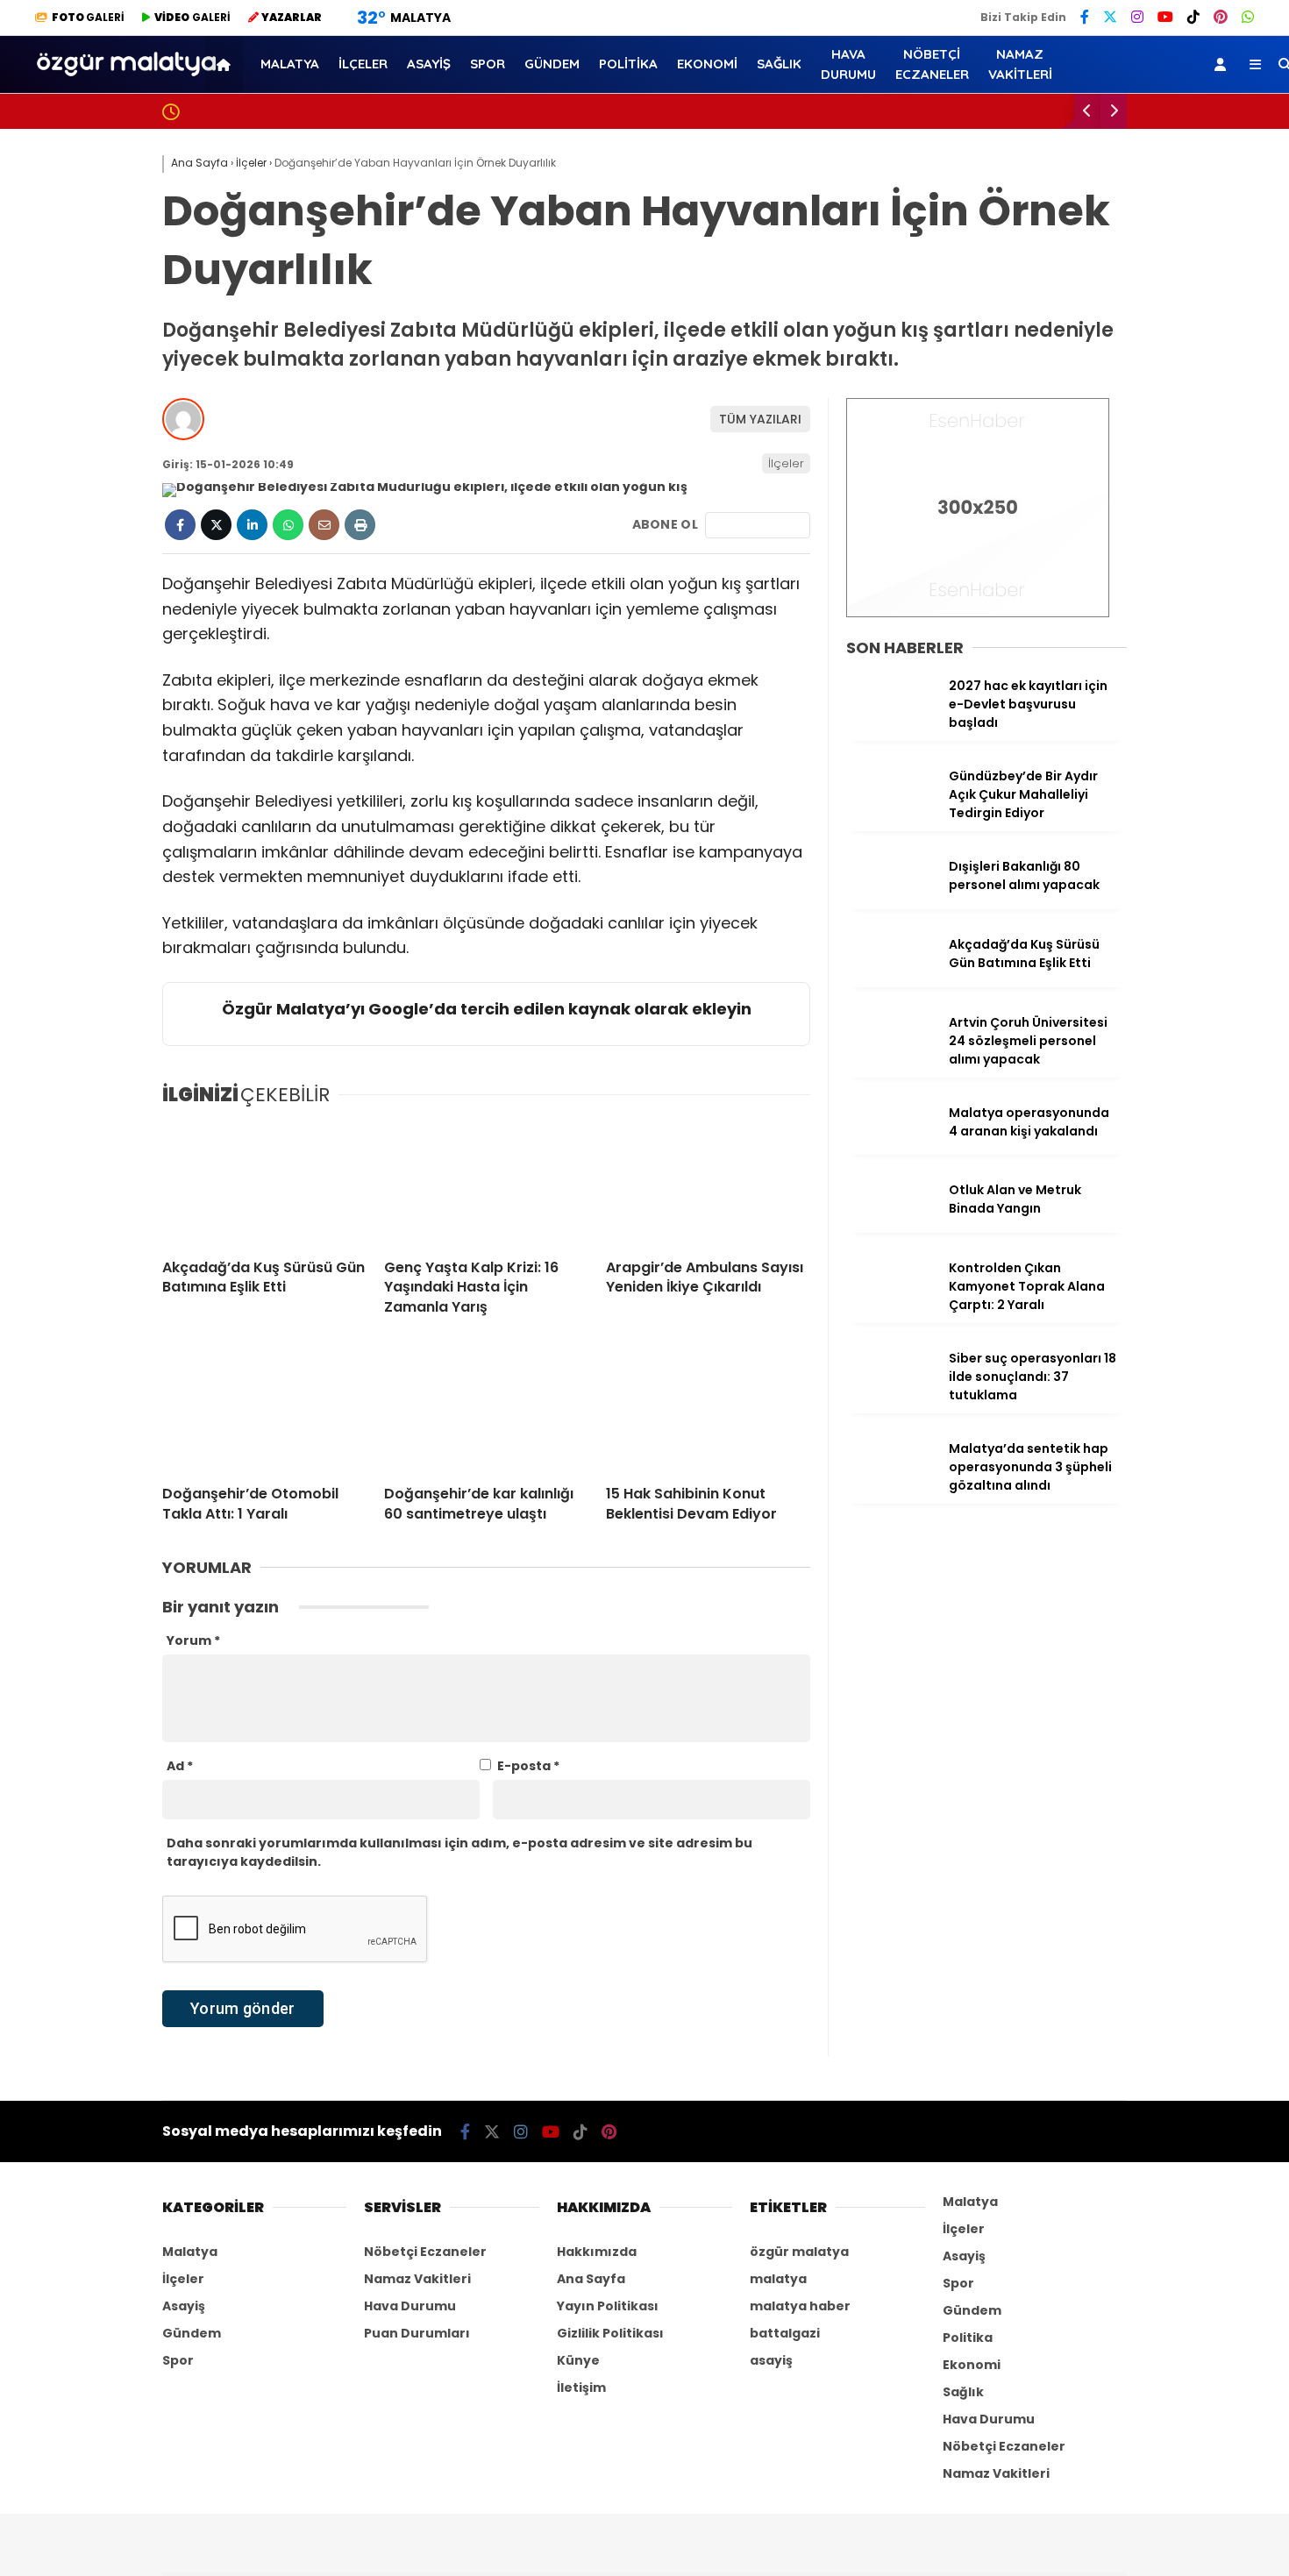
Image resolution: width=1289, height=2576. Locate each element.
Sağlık (1109, 610)
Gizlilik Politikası (610, 2333)
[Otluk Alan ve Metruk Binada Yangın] (891, 1228)
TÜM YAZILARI (760, 419)
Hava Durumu (1145, 718)
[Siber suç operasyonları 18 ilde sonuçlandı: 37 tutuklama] (891, 1396)
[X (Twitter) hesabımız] (1179, 925)
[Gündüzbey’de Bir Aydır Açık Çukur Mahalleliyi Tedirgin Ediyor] (891, 814)
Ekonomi (1117, 575)
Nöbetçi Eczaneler (1166, 681)
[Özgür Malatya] (126, 82)
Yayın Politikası (608, 2306)
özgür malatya (799, 2252)
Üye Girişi (1132, 281)
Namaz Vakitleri (1160, 755)
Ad (180, 1766)
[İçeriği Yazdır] (360, 525)
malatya (778, 2279)
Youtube (1188, 1024)
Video (1120, 171)
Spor (1104, 470)
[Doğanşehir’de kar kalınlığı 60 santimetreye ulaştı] (486, 1410)
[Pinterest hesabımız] (609, 2132)
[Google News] (758, 525)
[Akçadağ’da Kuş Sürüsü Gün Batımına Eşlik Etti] (264, 1184)
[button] (227, 64)
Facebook (1184, 876)
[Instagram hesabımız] (521, 2132)
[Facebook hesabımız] (465, 2132)
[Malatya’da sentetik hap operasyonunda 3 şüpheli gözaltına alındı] (891, 1486)
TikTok (1186, 1073)
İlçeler (1110, 434)
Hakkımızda (597, 2252)
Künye (578, 2360)
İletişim (581, 2387)
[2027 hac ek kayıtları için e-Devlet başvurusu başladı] (891, 723)
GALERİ (88, 17)
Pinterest (1186, 1122)
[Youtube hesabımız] (551, 2132)
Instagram (1186, 975)
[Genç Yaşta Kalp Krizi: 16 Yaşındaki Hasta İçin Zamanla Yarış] (486, 1184)
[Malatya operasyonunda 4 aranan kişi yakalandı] (891, 1150)
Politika (1114, 505)
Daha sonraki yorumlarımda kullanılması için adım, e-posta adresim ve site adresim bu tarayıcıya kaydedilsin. (459, 1852)
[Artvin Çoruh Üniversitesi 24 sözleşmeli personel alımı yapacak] (891, 1060)
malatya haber (800, 2306)
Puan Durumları (417, 2333)
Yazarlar (1132, 208)
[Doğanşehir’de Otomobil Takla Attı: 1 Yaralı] (264, 1410)
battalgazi (785, 2333)
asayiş (771, 2360)
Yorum (193, 1640)
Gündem (1118, 540)
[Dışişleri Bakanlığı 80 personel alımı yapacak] (891, 904)
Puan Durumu (1149, 792)
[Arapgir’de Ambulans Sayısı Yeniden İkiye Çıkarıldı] (708, 1184)
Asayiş (1110, 399)
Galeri (1125, 134)
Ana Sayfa (1139, 97)
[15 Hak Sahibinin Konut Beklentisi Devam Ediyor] (708, 1410)
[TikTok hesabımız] (580, 2132)
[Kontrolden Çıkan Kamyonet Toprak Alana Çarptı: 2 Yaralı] (891, 1306)
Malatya (1117, 363)
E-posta (528, 1766)
